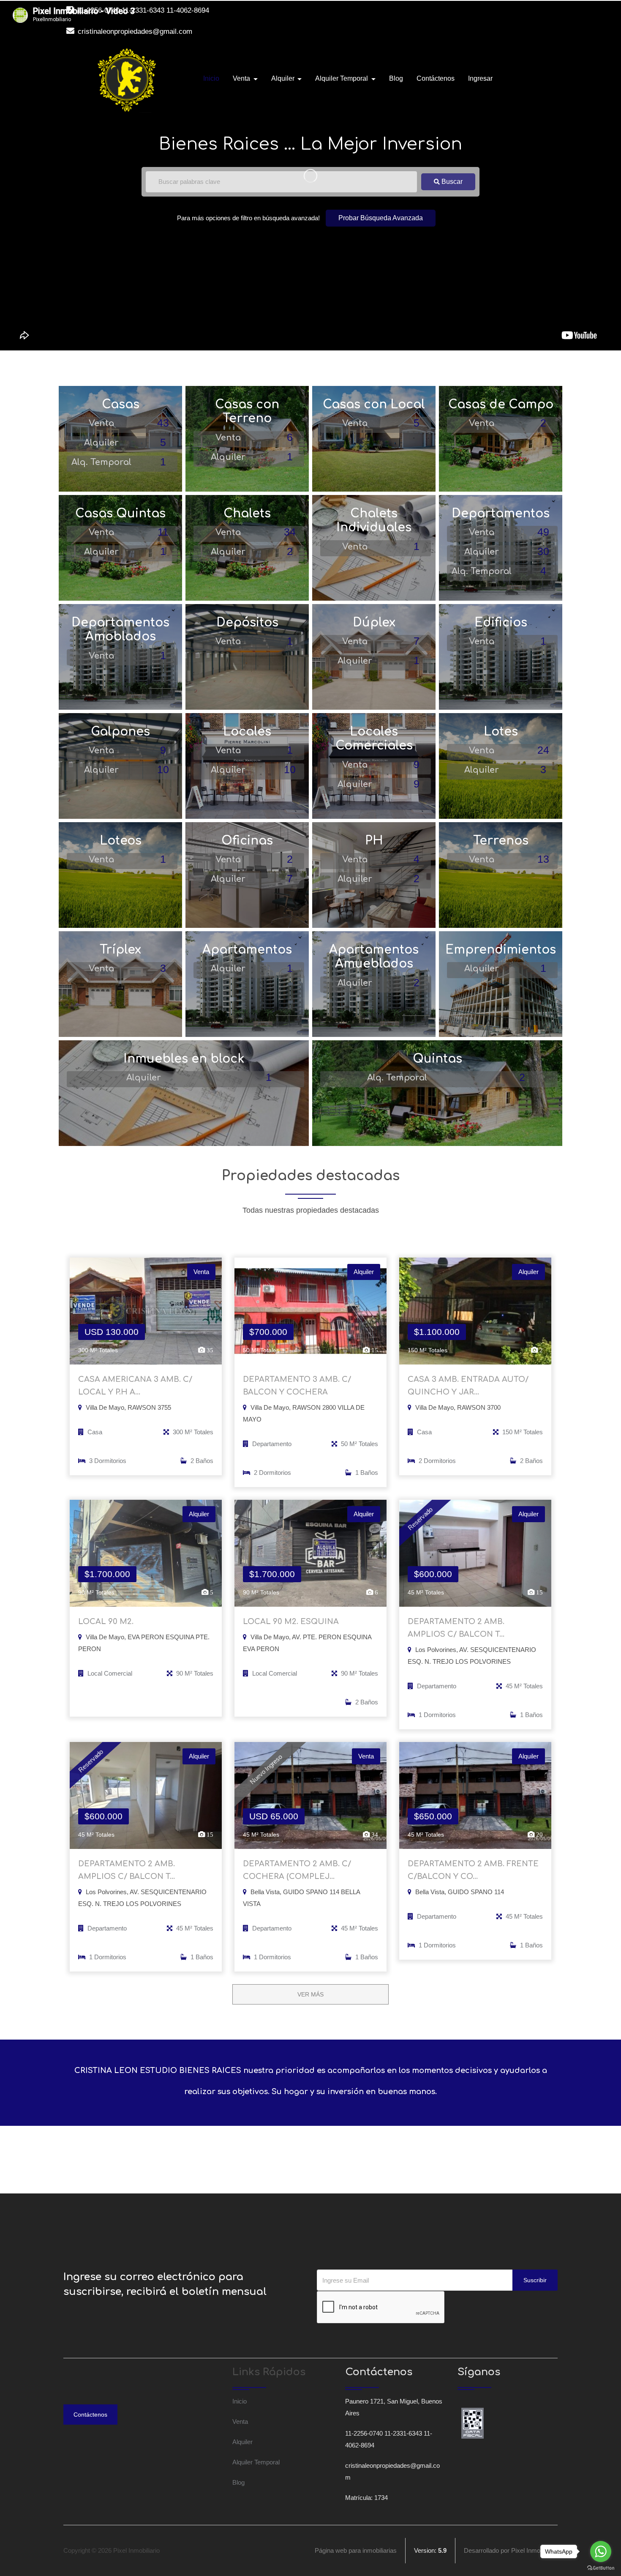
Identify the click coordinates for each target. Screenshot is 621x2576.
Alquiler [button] (284, 78)
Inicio (211, 78)
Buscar (451, 182)
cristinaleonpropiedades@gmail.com (134, 31)
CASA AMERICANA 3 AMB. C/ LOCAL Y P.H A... (135, 1386)
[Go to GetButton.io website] (601, 2568)
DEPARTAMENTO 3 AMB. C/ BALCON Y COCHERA (297, 1386)
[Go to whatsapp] (601, 2551)
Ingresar (480, 78)
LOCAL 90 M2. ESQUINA (291, 1622)
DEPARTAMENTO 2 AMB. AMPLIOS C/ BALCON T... (456, 1628)
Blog (396, 78)
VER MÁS (310, 1994)
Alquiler (242, 2442)
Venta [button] (242, 78)
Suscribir (535, 2280)
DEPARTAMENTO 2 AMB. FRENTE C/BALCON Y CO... (473, 1870)
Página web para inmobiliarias (356, 2550)
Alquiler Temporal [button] (342, 78)
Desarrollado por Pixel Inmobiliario (511, 2550)
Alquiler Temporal (256, 2462)
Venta (240, 2421)
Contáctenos (436, 78)
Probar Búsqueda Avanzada (381, 218)
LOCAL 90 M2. (106, 1622)
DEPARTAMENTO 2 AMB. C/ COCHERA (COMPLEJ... (297, 1870)
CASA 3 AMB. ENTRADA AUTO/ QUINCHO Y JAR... (468, 1386)
